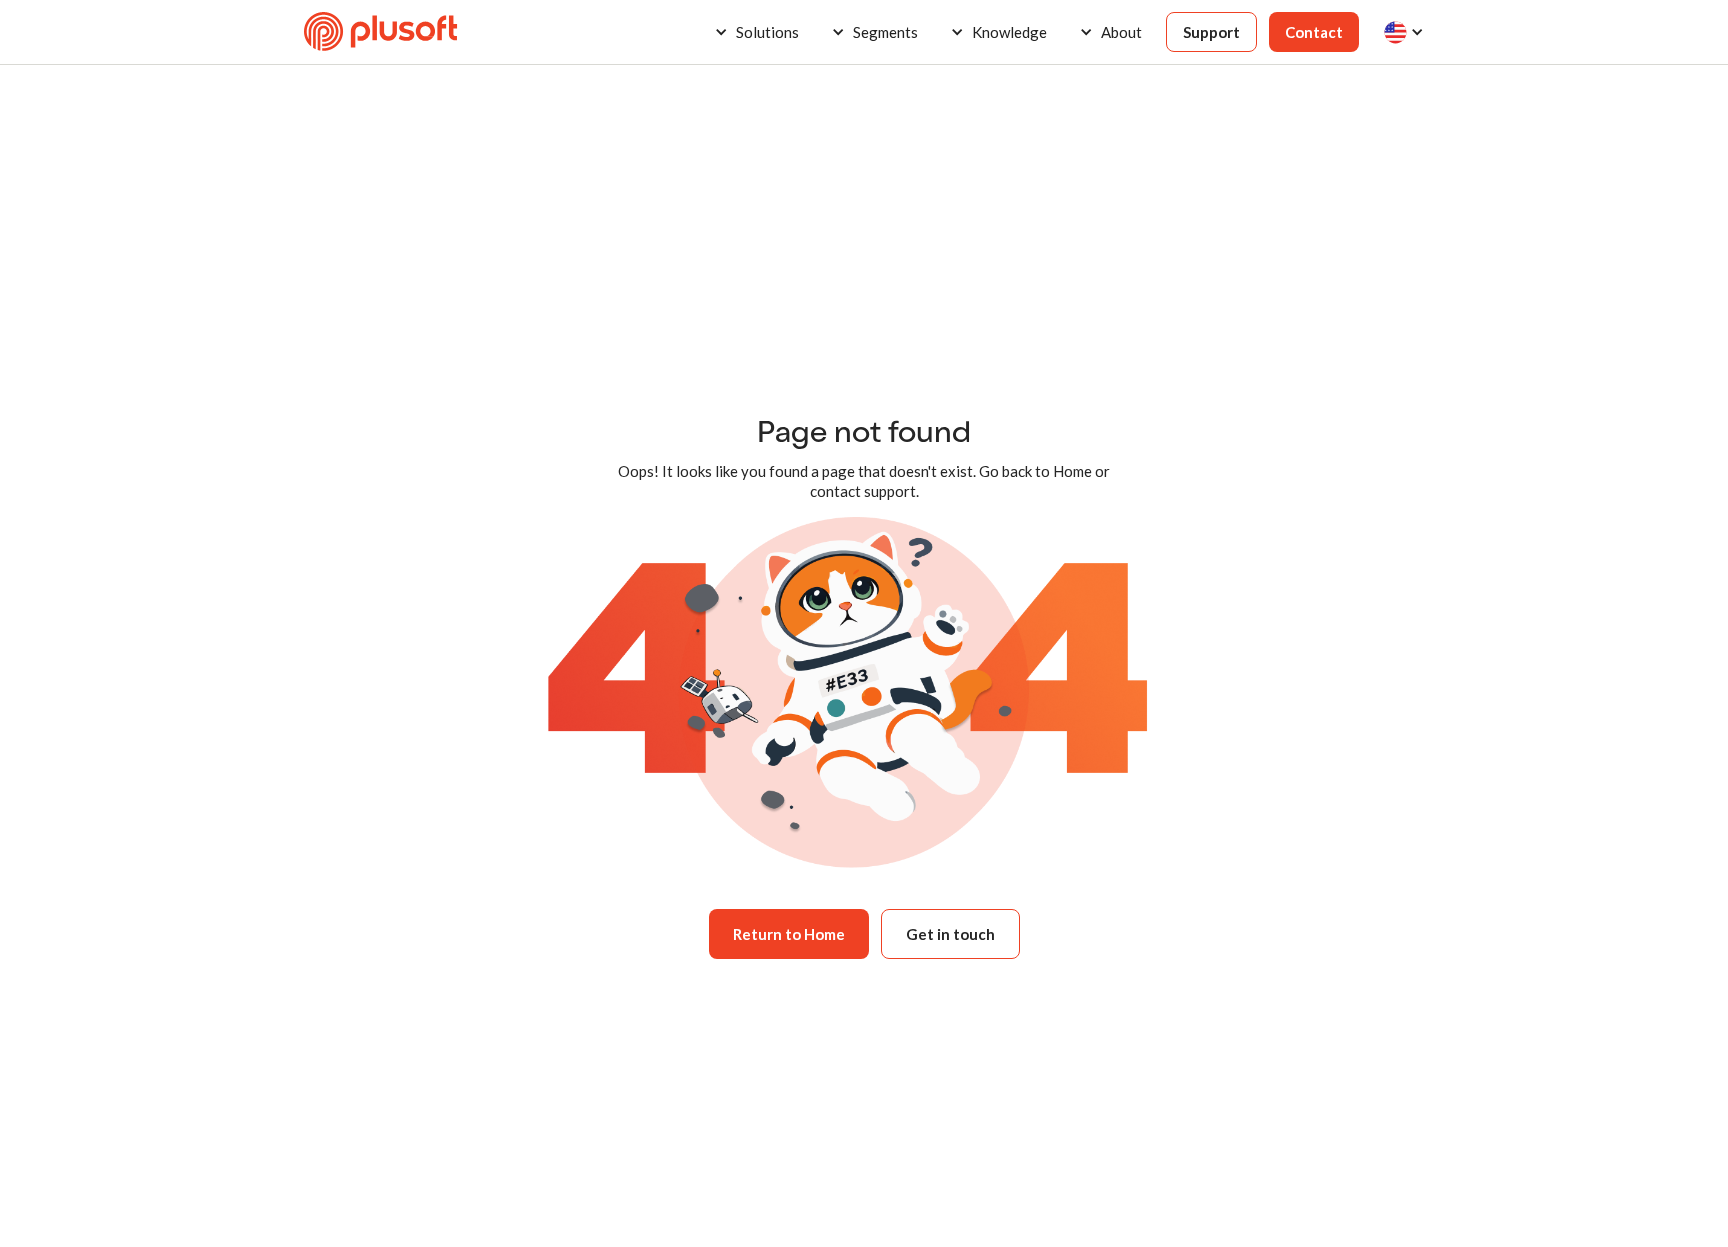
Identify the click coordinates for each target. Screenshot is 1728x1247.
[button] (756, 32)
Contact (1314, 32)
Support (1211, 32)
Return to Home (789, 934)
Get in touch (950, 934)
